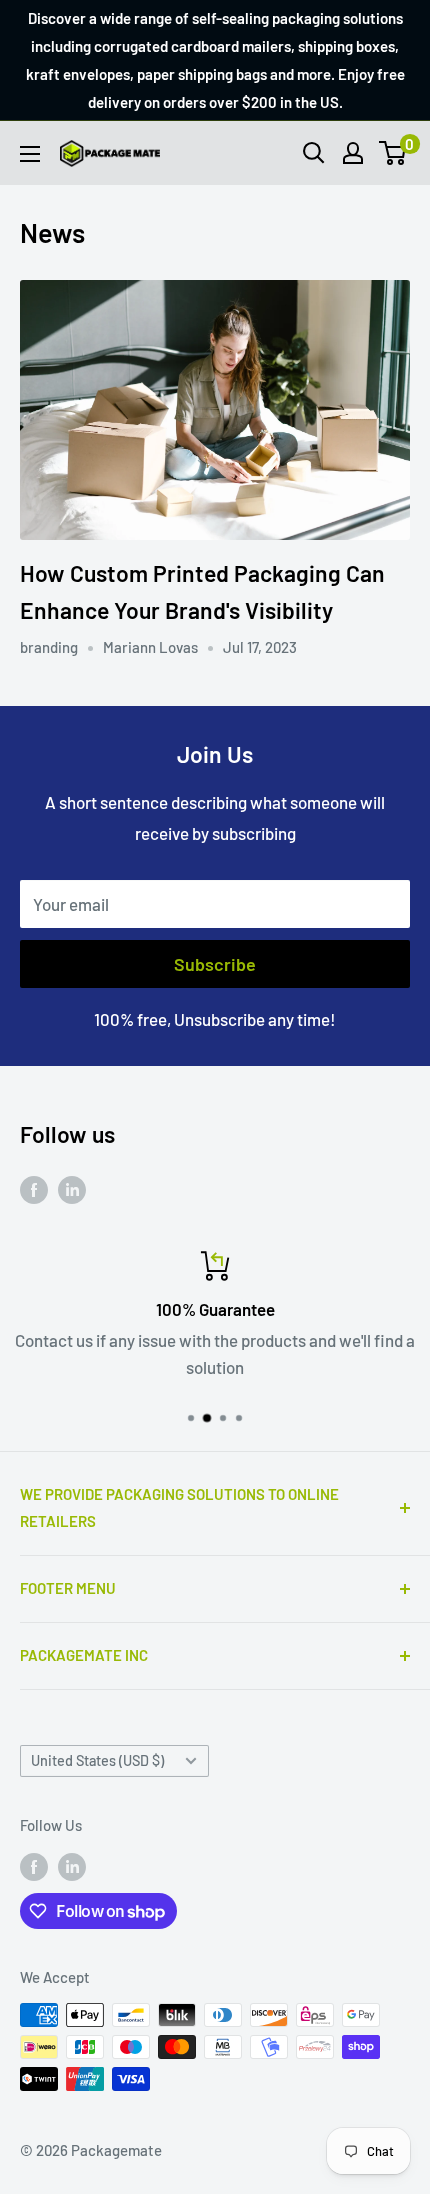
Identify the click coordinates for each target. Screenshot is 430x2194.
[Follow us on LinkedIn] (72, 1189)
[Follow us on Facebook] (34, 1189)
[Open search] (314, 153)
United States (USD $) (97, 1760)
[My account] (353, 153)
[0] (393, 153)
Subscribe (215, 964)
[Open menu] (30, 154)
